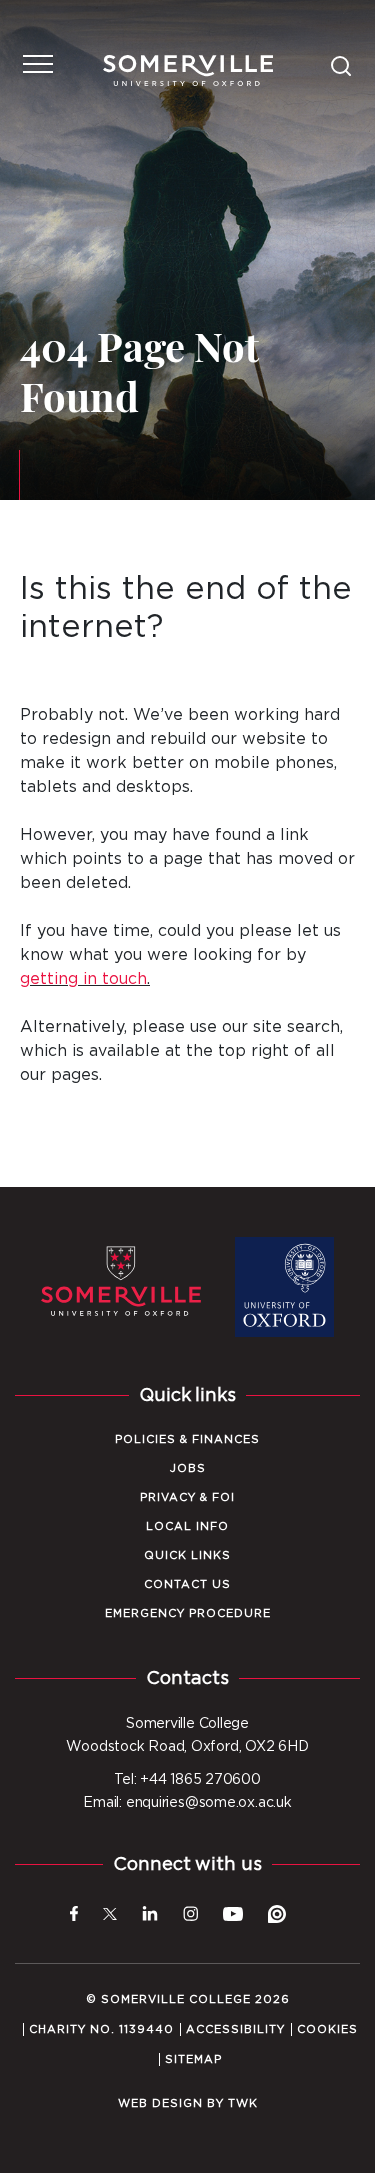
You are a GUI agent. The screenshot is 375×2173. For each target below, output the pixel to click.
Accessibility (235, 2029)
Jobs (188, 1468)
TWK (243, 2103)
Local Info (187, 1526)
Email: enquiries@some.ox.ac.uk (187, 1803)
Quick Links (187, 1555)
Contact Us (187, 1584)
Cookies (327, 2029)
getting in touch (83, 979)
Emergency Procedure (188, 1613)
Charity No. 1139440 (101, 2029)
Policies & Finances (187, 1439)
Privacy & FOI (187, 1497)
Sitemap (193, 2059)
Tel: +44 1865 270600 (187, 1780)
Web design (160, 2103)
